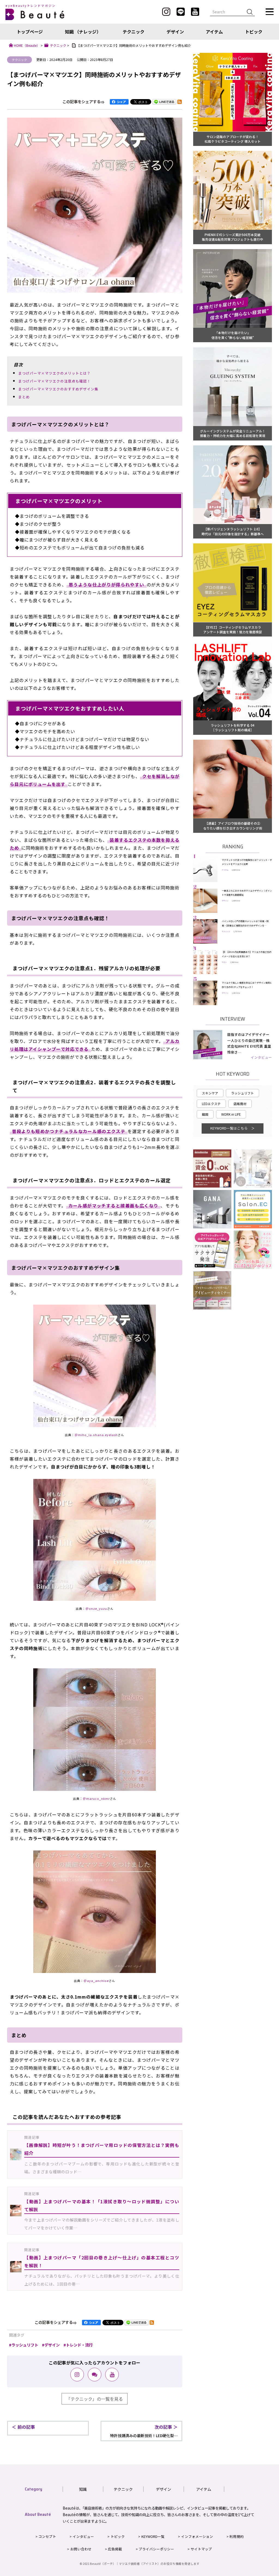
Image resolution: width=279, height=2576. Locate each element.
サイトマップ (201, 2549)
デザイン (175, 32)
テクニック (134, 32)
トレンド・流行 (79, 2345)
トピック (254, 32)
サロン (224, 962)
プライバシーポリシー (156, 2549)
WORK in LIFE (231, 1114)
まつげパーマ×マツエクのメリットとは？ (54, 373)
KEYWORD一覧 (153, 2536)
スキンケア (210, 1093)
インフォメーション (197, 2536)
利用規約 (236, 2536)
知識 (83, 2489)
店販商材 (240, 1104)
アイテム (214, 32)
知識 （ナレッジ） (83, 32)
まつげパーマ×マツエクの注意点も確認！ (54, 381)
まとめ (24, 397)
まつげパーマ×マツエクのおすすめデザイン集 (58, 389)
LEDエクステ (211, 1104)
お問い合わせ (81, 2549)
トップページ (30, 32)
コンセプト (47, 2536)
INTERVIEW (233, 1019)
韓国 (205, 1114)
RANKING (233, 847)
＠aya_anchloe (96, 1981)
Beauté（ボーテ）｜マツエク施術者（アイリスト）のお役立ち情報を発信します (145, 2564)
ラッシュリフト (25, 2345)
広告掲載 (115, 2549)
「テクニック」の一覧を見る (95, 2399)
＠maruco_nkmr (96, 1799)
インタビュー (261, 1057)
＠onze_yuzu (96, 1609)
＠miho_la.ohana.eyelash (96, 1435)
